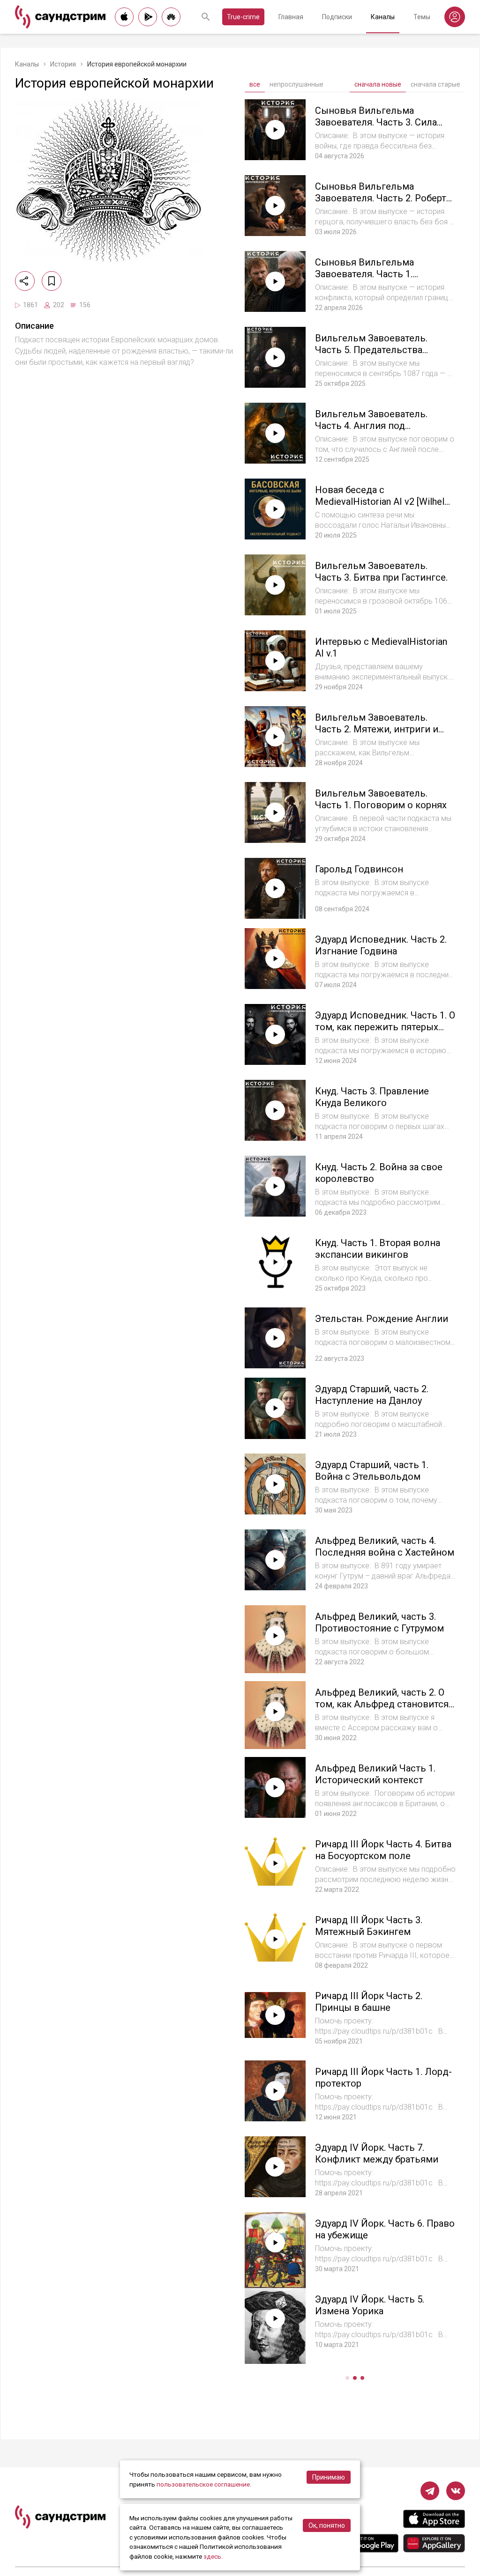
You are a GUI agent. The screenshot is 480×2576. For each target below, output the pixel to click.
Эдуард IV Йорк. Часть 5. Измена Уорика (370, 2305)
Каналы (383, 17)
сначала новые (378, 84)
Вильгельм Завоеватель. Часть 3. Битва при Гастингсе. (381, 572)
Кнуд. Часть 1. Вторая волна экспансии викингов (378, 1249)
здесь (212, 2556)
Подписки (337, 17)
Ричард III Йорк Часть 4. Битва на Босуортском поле (383, 1850)
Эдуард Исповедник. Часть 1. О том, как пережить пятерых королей (385, 1027)
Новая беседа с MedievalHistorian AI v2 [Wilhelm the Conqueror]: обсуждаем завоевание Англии (384, 507)
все (255, 84)
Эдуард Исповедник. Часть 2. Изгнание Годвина (381, 945)
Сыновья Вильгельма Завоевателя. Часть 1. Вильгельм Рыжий (364, 274)
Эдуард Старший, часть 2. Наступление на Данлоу (372, 1395)
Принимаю (329, 2477)
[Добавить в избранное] (52, 281)
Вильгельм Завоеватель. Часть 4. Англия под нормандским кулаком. (371, 426)
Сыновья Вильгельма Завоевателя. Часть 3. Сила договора (376, 122)
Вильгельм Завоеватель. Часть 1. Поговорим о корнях (381, 799)
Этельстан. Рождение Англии (382, 1319)
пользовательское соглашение (203, 2484)
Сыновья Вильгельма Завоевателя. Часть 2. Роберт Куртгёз (381, 198)
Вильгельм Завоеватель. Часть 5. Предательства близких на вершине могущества (371, 356)
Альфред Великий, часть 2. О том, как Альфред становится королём (382, 1704)
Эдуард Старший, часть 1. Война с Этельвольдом (372, 1471)
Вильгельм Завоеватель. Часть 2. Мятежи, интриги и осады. (377, 729)
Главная (291, 17)
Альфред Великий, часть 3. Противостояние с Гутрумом (379, 1622)
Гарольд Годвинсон (359, 869)
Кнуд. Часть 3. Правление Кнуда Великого (372, 1097)
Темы (422, 17)
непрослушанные (296, 84)
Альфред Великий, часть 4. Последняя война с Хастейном (385, 1546)
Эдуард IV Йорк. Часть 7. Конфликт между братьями (377, 2153)
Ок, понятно (327, 2525)
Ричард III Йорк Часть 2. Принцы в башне (369, 2002)
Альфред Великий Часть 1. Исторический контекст (375, 1774)
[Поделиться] (25, 281)
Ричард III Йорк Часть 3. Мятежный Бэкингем (369, 1926)
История (63, 64)
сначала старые (435, 84)
